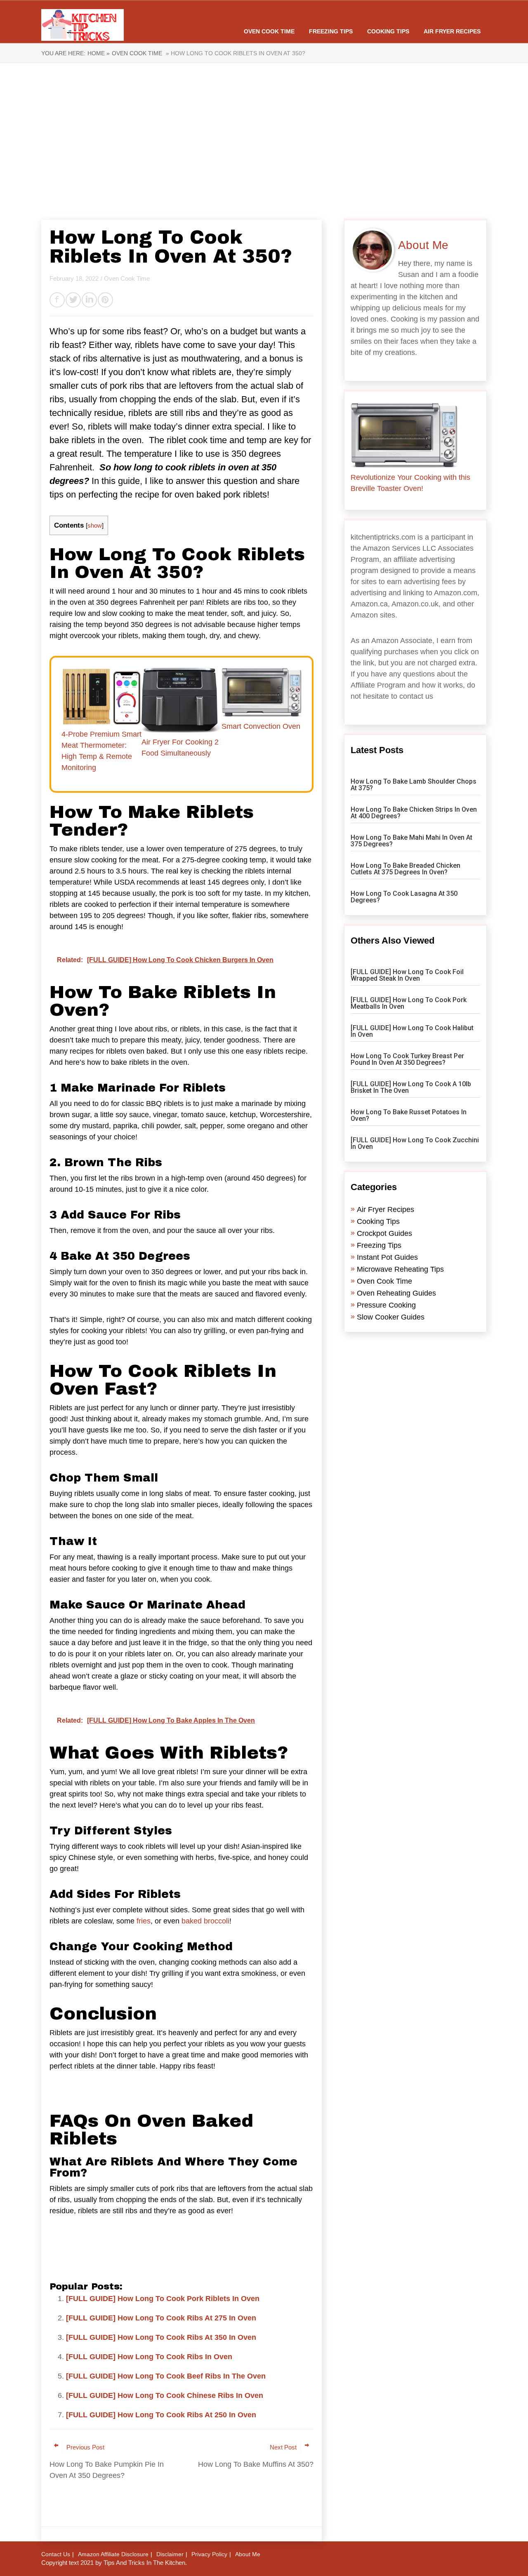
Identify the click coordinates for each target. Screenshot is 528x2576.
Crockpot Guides (384, 1233)
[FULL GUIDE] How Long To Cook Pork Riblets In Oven (163, 2299)
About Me (248, 2554)
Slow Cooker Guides (391, 1317)
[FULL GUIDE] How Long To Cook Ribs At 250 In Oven (161, 2415)
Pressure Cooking (386, 1305)
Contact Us (56, 2554)
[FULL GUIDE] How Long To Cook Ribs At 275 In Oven (161, 2318)
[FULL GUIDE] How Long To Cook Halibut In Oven (412, 1031)
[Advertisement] (264, 141)
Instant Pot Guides (387, 1257)
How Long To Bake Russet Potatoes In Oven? (409, 1115)
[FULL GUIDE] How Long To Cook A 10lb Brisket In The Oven (411, 1087)
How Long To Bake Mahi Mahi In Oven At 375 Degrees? (411, 841)
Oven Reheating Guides (396, 1293)
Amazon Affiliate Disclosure (113, 2554)
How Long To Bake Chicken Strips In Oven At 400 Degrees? (414, 813)
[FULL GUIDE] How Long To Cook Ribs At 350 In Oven (161, 2337)
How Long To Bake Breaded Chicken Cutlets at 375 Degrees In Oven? (405, 869)
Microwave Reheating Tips (400, 1269)
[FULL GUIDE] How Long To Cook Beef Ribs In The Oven (166, 2376)
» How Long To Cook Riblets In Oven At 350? (235, 53)
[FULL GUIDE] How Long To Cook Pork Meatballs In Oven (409, 1003)
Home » (99, 53)
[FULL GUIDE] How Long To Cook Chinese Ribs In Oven (165, 2395)
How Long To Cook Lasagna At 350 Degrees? (404, 897)
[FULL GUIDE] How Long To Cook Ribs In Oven (149, 2357)
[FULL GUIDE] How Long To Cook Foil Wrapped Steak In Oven (407, 975)
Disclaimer (170, 2554)
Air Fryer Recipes (452, 31)
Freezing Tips (331, 31)
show (95, 525)
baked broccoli (205, 1921)
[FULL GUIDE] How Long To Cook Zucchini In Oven (415, 1143)
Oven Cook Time (269, 31)
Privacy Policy (209, 2554)
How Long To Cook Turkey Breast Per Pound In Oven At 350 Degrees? (407, 1059)
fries (144, 1921)
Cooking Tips (388, 31)
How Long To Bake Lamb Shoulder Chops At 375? (414, 785)
